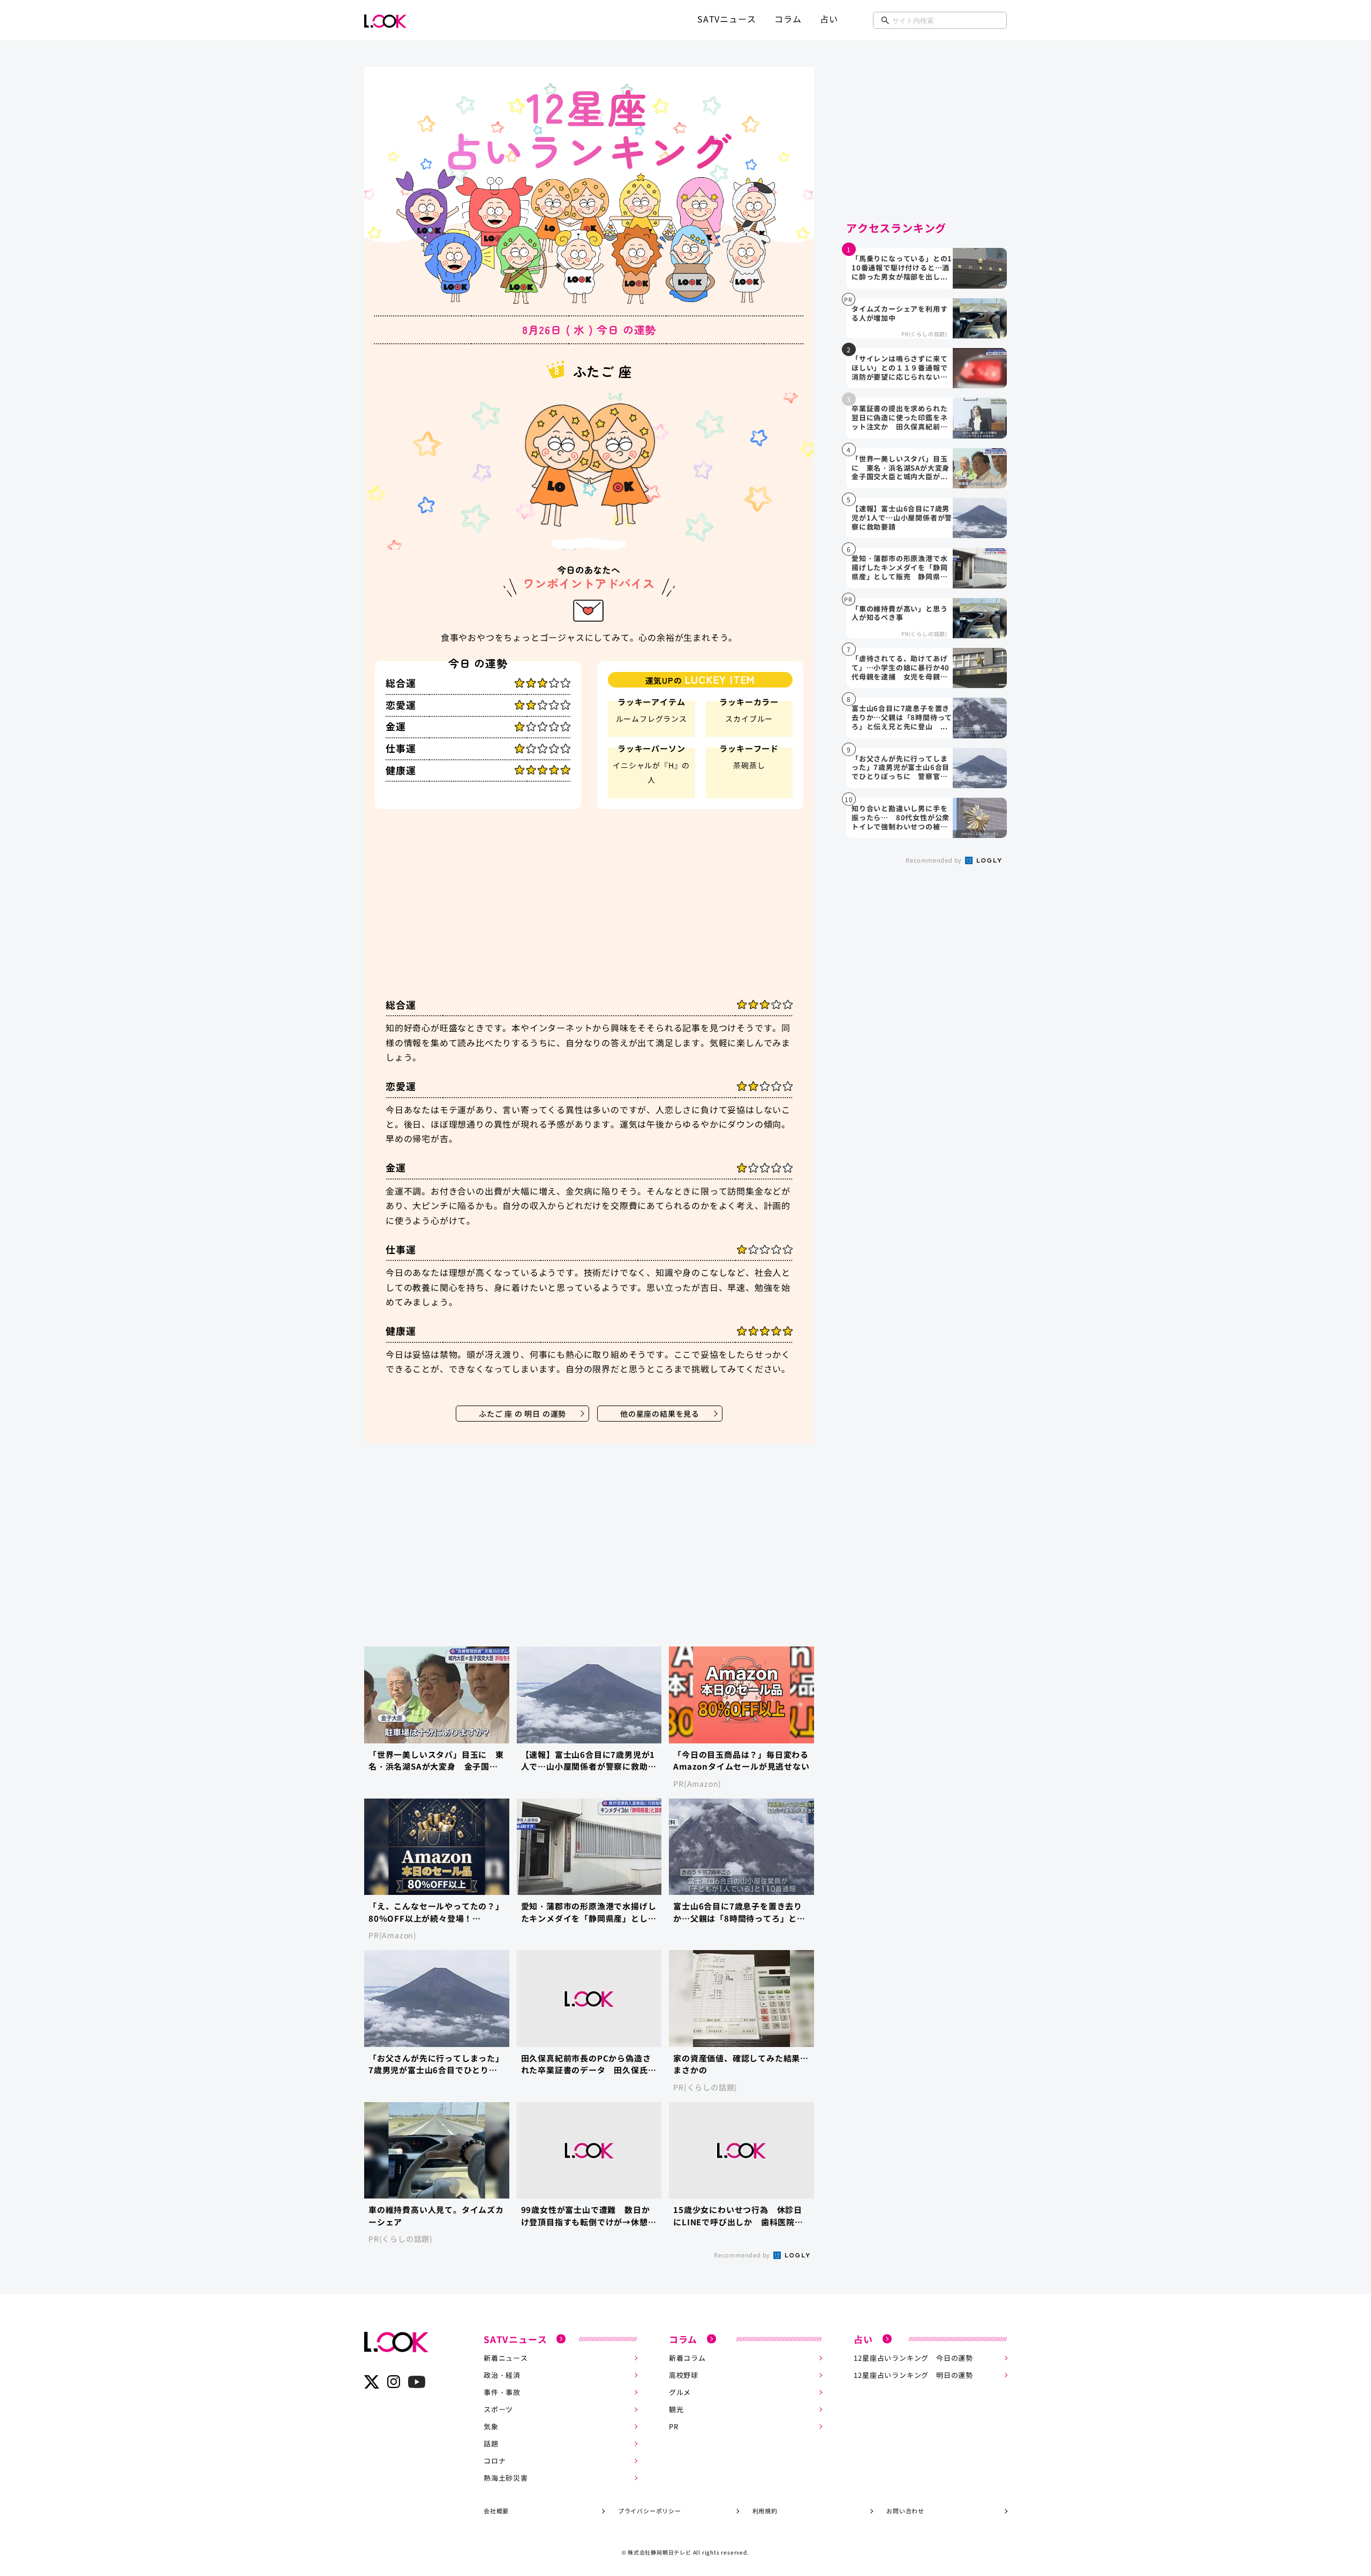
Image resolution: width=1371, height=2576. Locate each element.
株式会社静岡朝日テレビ (660, 2552)
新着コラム (687, 2358)
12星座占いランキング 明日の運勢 (913, 2375)
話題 (491, 2443)
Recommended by (743, 2255)
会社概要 (496, 2511)
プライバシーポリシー (650, 2511)
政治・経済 (502, 2375)
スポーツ (498, 2409)
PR (674, 2426)
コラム (788, 19)
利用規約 (765, 2511)
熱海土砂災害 (506, 2478)
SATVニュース (726, 19)
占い (829, 19)
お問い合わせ (905, 2511)
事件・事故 (502, 2392)
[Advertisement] (589, 908)
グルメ (680, 2392)
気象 (491, 2426)
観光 (676, 2409)
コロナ (495, 2461)
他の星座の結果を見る (660, 1414)
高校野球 (684, 2375)
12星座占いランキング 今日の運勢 (913, 2358)
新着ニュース (506, 2358)
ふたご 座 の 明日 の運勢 (522, 1414)
